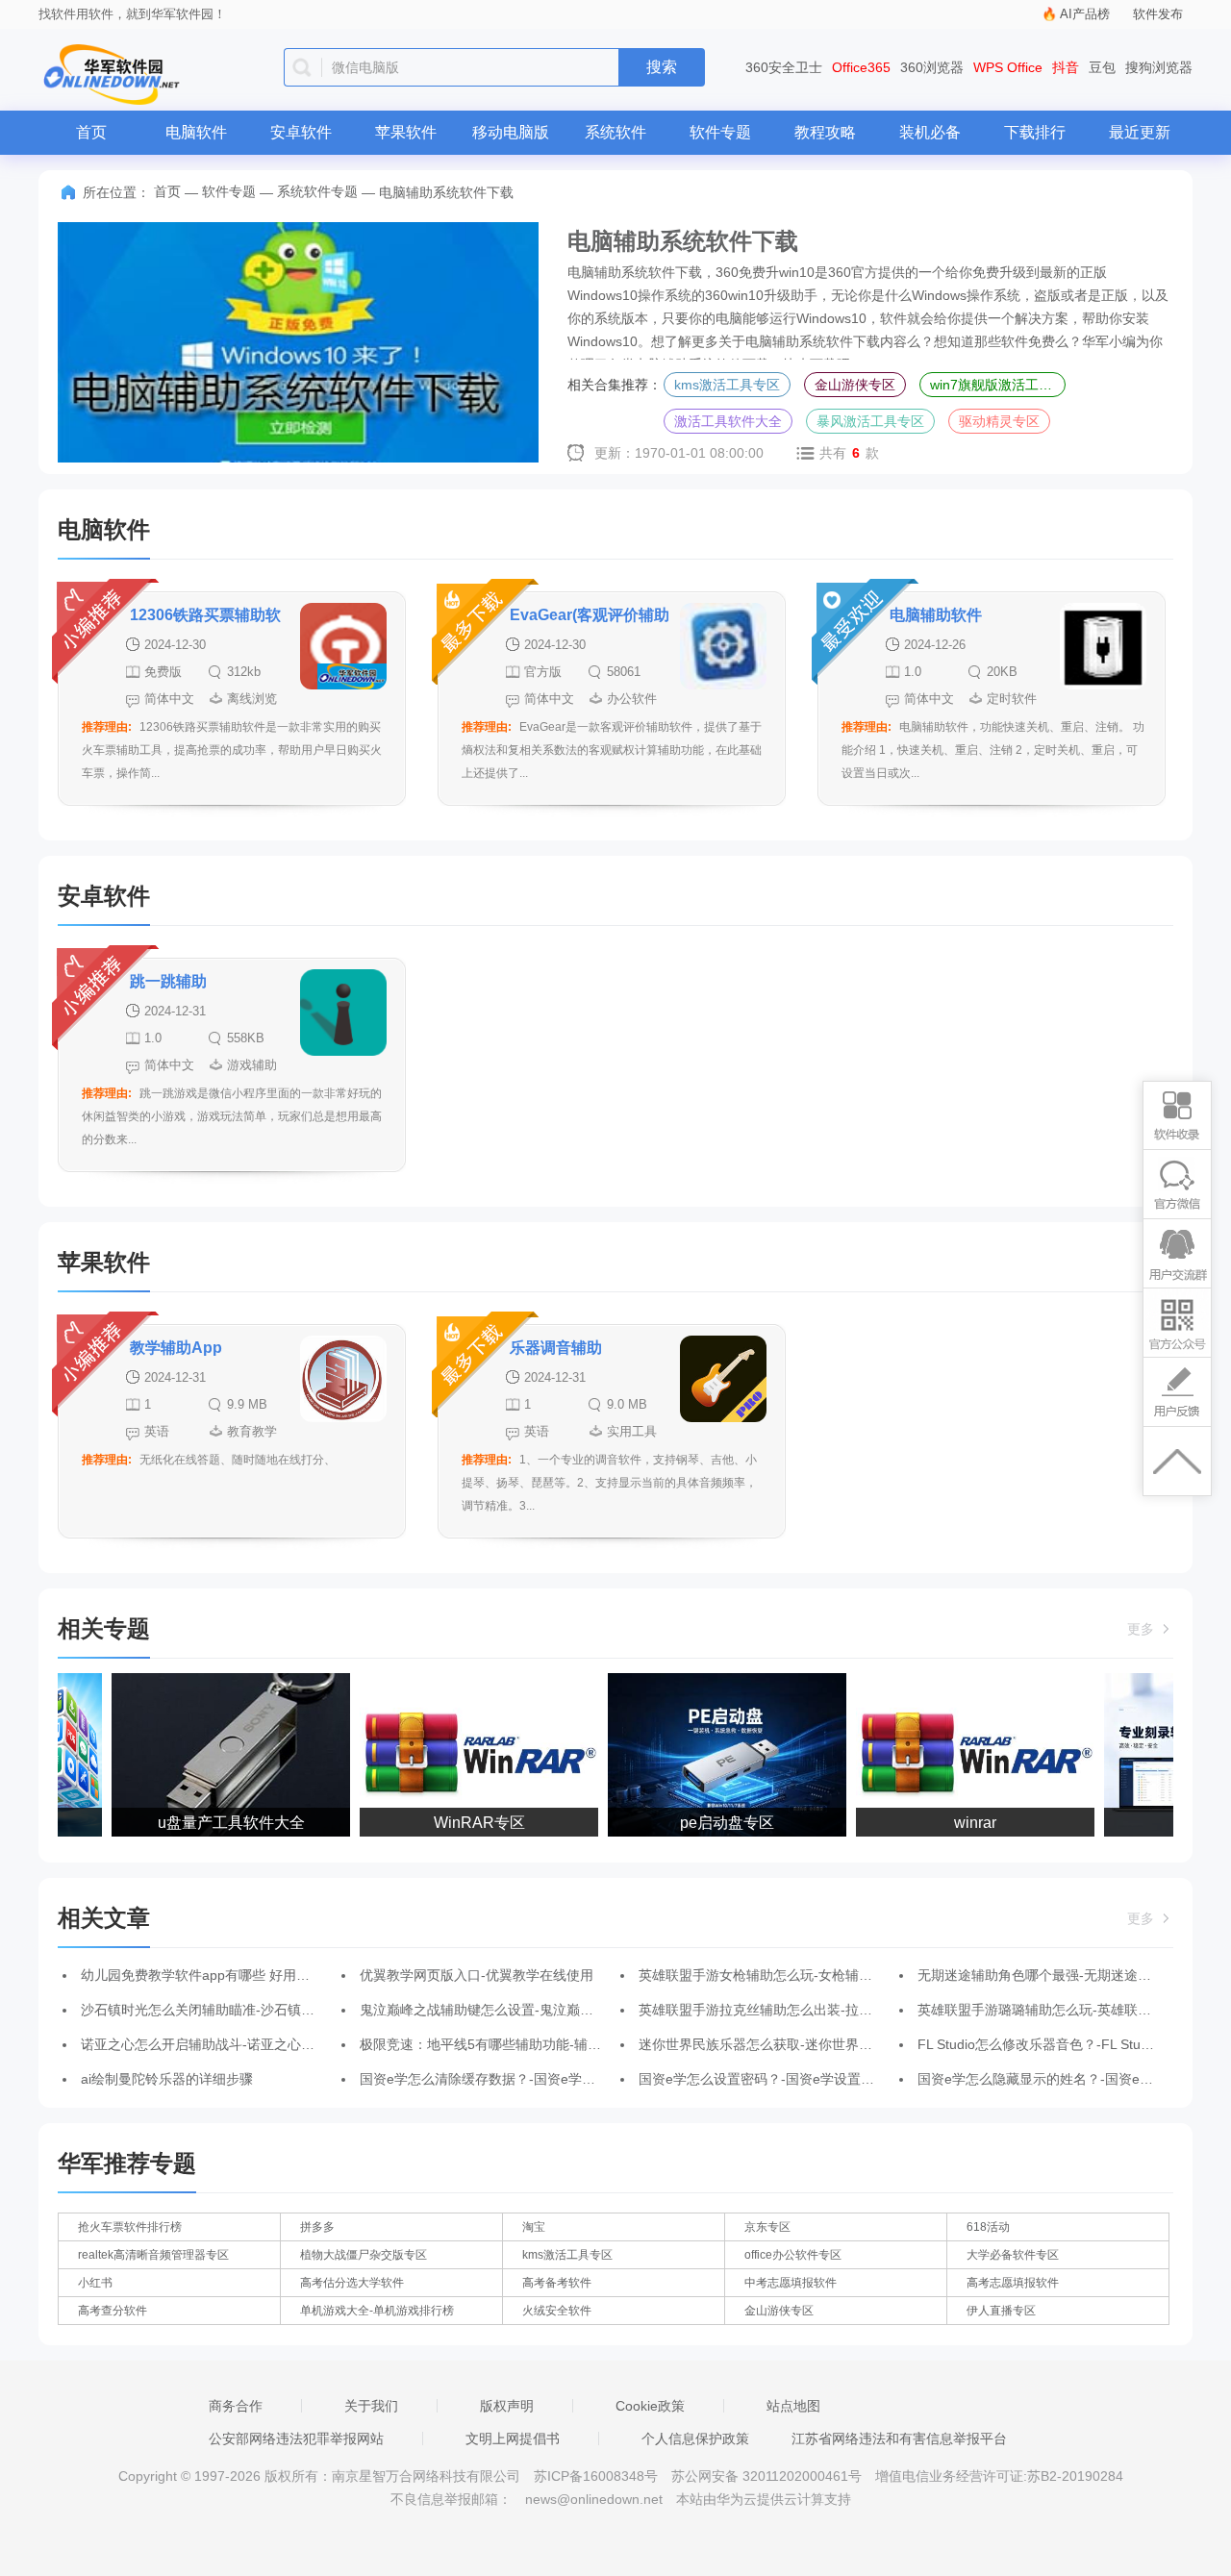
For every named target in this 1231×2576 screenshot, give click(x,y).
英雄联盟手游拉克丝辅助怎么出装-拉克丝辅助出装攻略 (803, 2010)
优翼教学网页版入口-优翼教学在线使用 (477, 1975)
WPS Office (1008, 67)
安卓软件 (301, 132)
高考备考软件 (557, 2283)
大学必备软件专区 (1013, 2255)
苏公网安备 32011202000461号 (768, 2476)
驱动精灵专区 (999, 421)
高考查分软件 (113, 2311)
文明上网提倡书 (513, 2438)
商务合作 (236, 2406)
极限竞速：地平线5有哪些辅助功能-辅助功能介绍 (507, 2044)
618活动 (988, 2227)
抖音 (1066, 67)
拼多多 (317, 2227)
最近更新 (1140, 132)
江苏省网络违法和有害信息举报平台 (899, 2438)
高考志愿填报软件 (1013, 2283)
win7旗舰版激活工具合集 (998, 385)
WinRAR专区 (463, 1823)
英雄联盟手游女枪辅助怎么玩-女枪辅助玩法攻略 (782, 1975)
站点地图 (793, 2406)
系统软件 (615, 132)
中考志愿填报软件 (791, 2283)
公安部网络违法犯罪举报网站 (296, 2438)
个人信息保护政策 (695, 2438)
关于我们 (371, 2406)
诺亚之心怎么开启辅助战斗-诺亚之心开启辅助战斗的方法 (251, 2044)
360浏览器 (932, 67)
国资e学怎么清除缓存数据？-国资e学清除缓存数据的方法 (531, 2079)
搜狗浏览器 (1159, 67)
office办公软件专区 (793, 2255)
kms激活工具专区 (727, 385)
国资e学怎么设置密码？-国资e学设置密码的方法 (783, 2079)
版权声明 (507, 2406)
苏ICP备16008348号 (596, 2476)
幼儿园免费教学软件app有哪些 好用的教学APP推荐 (235, 1975)
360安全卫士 (784, 67)
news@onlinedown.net (594, 2499)
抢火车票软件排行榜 (130, 2227)
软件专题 (720, 132)
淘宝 (534, 2227)
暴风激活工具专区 (870, 421)
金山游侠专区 (855, 385)
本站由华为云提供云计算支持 (764, 2499)
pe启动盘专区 (711, 1823)
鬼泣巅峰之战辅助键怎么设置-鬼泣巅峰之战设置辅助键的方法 (544, 2010)
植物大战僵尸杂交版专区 (364, 2255)
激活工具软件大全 (728, 421)
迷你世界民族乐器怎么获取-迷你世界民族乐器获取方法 (803, 2044)
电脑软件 (196, 132)
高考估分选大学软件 (352, 2283)
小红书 (95, 2283)
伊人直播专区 (1001, 2311)
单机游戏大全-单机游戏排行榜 (377, 2311)
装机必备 (930, 132)
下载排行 (1035, 132)
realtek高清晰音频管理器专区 (153, 2255)
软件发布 (1158, 14)
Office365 (861, 67)
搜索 (662, 67)
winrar (959, 1823)
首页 (91, 132)
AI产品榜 (1085, 14)
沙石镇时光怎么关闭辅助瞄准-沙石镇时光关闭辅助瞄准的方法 (265, 2010)
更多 (1143, 1629)
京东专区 (767, 2227)
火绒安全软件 (557, 2311)
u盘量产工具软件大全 (215, 1823)
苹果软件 (406, 132)
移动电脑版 (511, 132)
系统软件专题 (317, 191)
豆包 (1102, 67)
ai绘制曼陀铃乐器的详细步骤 (167, 2079)
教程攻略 (825, 132)
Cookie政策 (650, 2406)
